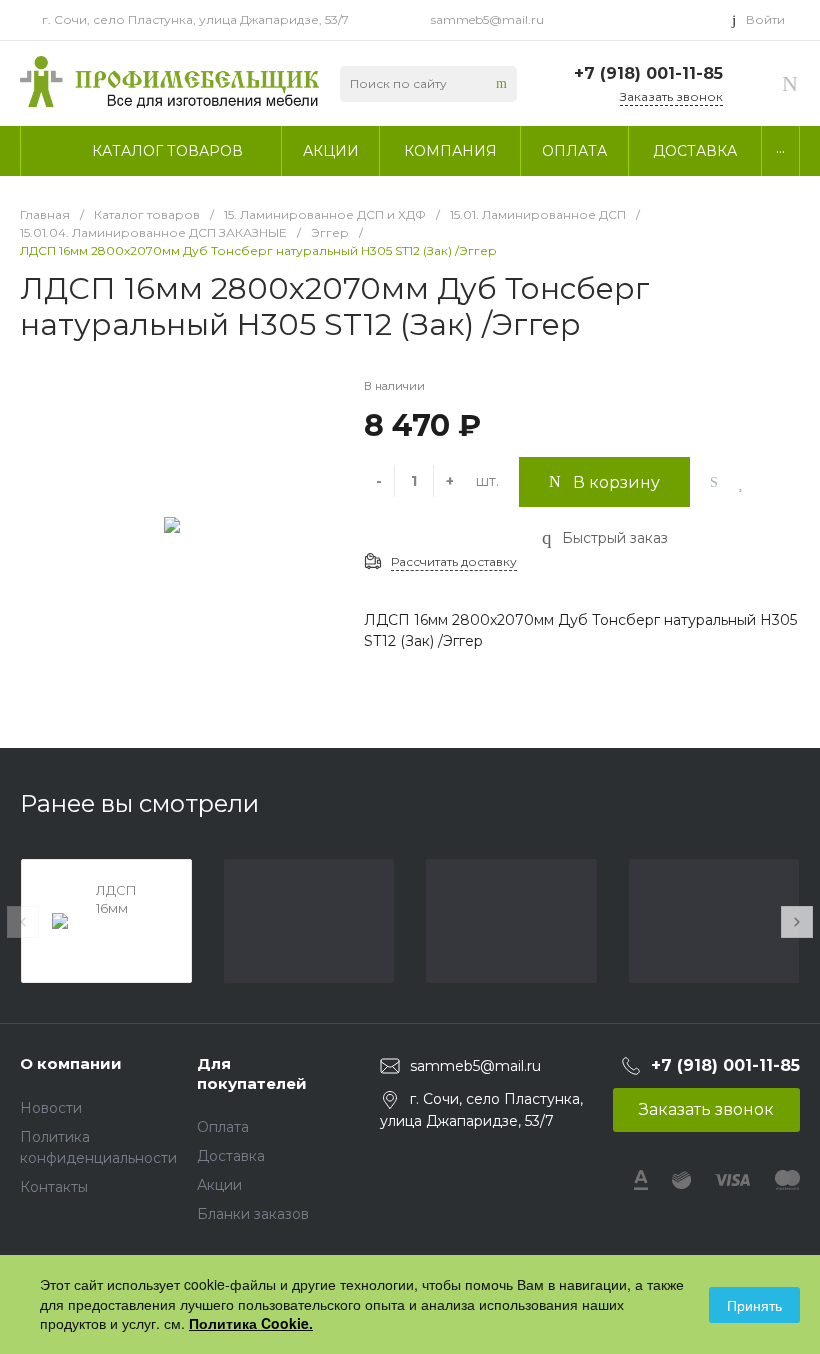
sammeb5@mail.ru (487, 19)
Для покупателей (252, 1073)
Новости (51, 1108)
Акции (219, 1185)
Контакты (54, 1187)
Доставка (231, 1156)
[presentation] (23, 922)
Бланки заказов (253, 1214)
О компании (71, 1063)
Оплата (223, 1127)
